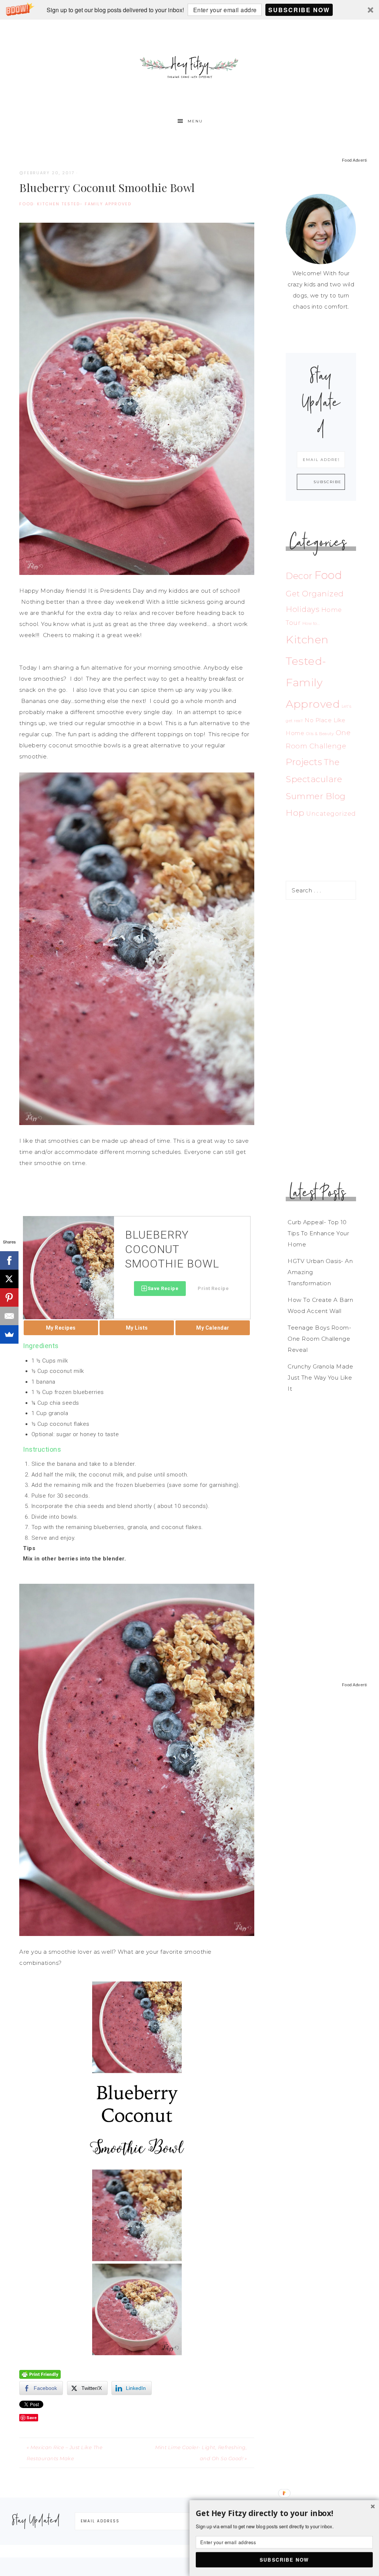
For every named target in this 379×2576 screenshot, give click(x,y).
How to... (311, 624)
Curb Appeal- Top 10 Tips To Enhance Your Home (318, 1233)
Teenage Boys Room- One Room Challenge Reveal (319, 1339)
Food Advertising (358, 160)
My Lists (137, 1328)
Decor (299, 576)
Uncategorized (331, 814)
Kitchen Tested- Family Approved (84, 204)
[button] (189, 10)
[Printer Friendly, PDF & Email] (40, 2374)
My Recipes (61, 1328)
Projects (304, 762)
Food (26, 204)
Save (32, 2417)
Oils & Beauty (320, 734)
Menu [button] (195, 121)
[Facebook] (9, 1260)
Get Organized (315, 594)
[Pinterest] (9, 1297)
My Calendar (213, 1328)
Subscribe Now (299, 10)
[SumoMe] (9, 1334)
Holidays (303, 609)
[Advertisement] (321, 1040)
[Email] (9, 1316)
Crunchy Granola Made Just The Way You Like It (320, 1378)
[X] (9, 1279)
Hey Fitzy (189, 66)
